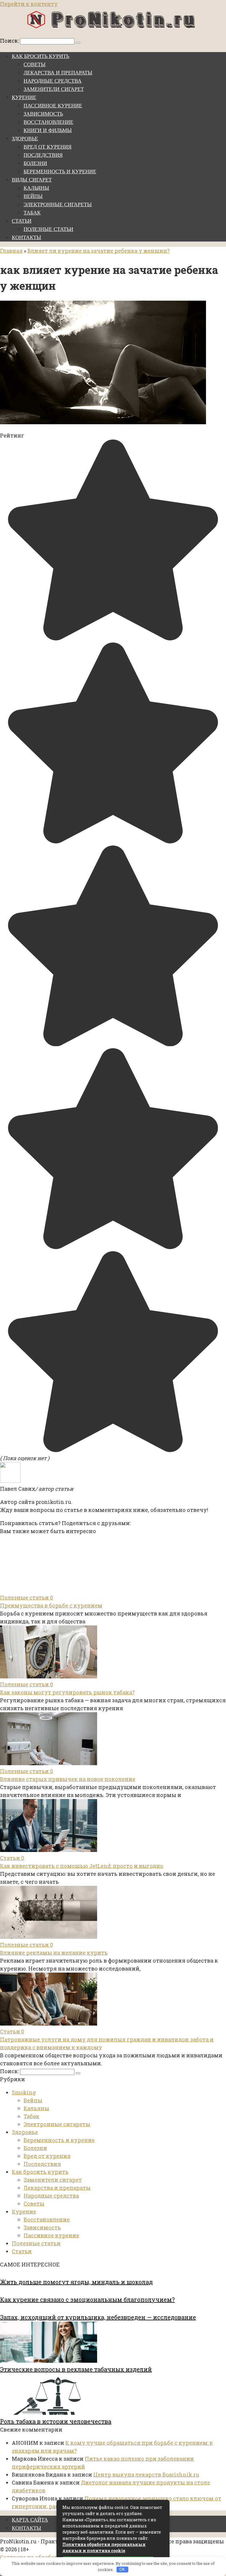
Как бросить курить (40, 56)
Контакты (26, 237)
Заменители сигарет (54, 89)
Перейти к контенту (29, 4)
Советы (35, 64)
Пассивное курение (53, 106)
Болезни (35, 163)
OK (122, 2569)
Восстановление (48, 122)
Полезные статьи (48, 229)
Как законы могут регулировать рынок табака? (67, 1692)
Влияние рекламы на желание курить (54, 1953)
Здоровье (25, 139)
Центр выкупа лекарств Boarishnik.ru (146, 2475)
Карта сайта (30, 2520)
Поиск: (10, 41)
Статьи (22, 221)
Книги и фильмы (48, 130)
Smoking (24, 2092)
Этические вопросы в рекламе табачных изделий (76, 2369)
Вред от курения (48, 147)
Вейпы (33, 196)
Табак (32, 213)
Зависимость (43, 114)
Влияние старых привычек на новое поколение (68, 1779)
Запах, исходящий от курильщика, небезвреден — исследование (98, 2317)
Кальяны (36, 188)
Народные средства (53, 81)
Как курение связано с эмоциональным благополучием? (87, 2299)
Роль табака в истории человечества (56, 2421)
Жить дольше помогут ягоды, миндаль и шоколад (76, 2282)
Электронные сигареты (58, 204)
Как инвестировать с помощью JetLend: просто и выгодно (82, 1866)
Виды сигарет (32, 180)
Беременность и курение (60, 172)
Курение (24, 97)
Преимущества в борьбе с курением (51, 1605)
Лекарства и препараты (58, 73)
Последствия (43, 155)
